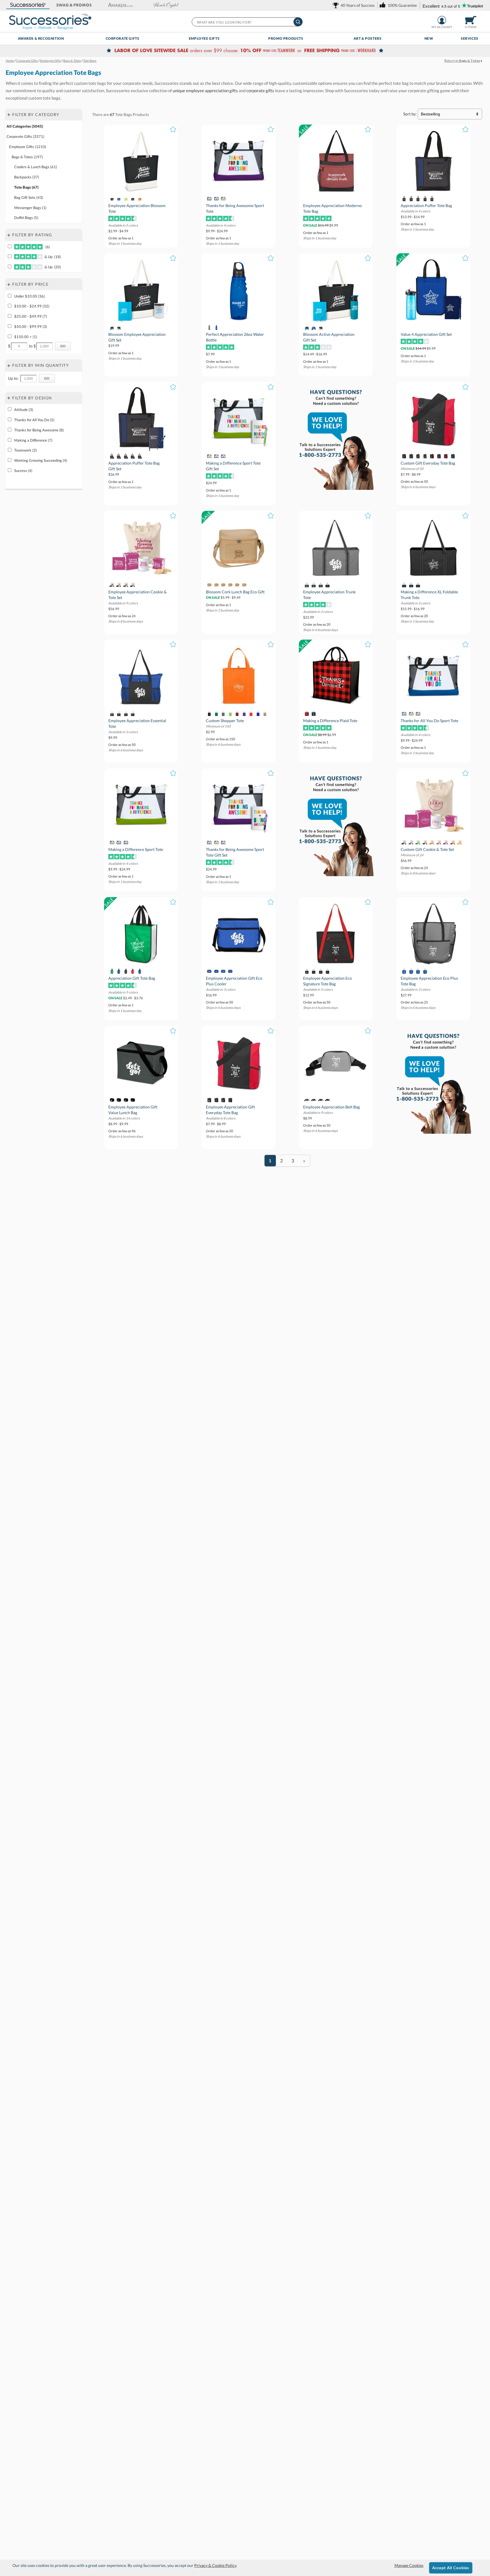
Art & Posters (368, 38)
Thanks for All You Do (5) (34, 420)
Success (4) (23, 471)
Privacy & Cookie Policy (215, 2565)
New (429, 38)
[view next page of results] (304, 1161)
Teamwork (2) (26, 450)
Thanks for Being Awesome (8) (39, 430)
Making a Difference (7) (33, 440)
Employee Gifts (204, 38)
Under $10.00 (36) (29, 296)
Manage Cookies (409, 2565)
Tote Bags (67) (26, 187)
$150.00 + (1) (26, 337)
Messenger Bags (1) (30, 208)
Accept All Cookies (451, 2568)
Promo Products (286, 38)
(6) (47, 247)
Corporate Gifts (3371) (25, 136)
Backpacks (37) (27, 177)
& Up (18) (52, 257)
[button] (28, 5)
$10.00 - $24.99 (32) (32, 306)
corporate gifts (260, 90)
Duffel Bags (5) (26, 218)
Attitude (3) (24, 410)
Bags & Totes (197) (27, 157)
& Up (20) (52, 267)
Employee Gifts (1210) (28, 147)
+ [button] (9, 114)
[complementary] (245, 51)
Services (470, 38)
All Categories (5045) (25, 126)
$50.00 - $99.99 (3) (31, 326)
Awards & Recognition (41, 38)
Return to (462, 61)
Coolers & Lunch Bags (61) (36, 167)
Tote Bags (123, 114)
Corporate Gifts (123, 38)
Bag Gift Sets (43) (29, 197)
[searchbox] (247, 22)
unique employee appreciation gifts (205, 90)
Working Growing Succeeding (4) (41, 460)
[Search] (298, 22)
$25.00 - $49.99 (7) (31, 316)
